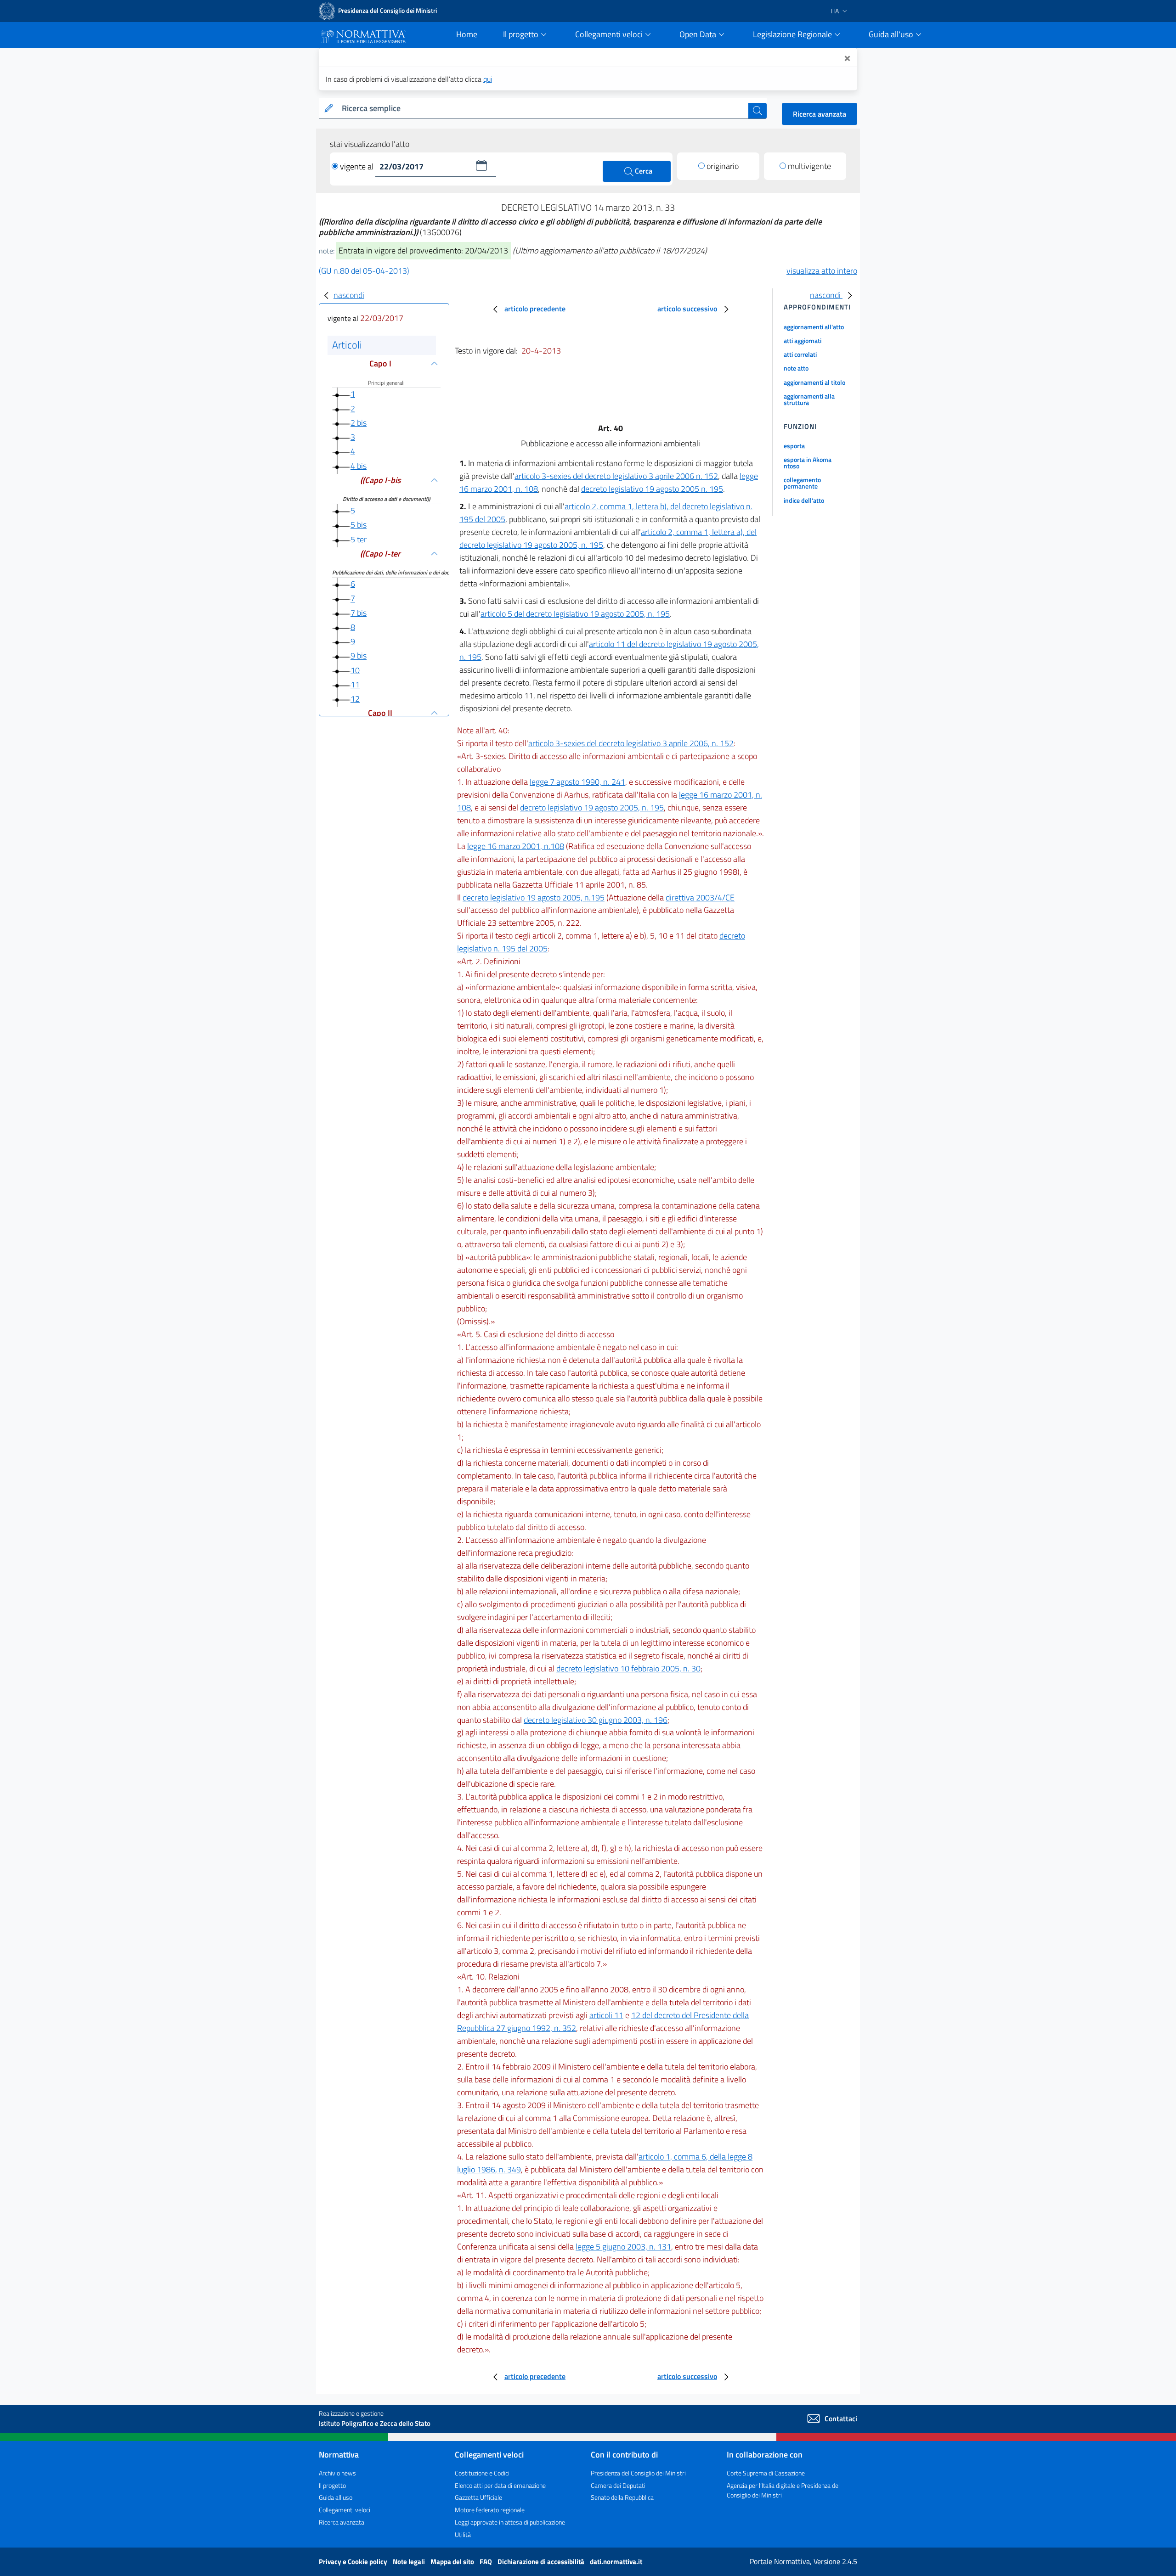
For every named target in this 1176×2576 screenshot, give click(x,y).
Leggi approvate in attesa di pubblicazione (510, 2522)
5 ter (359, 539)
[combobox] (543, 109)
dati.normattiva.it (616, 2562)
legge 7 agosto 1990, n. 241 (577, 782)
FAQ (486, 2562)
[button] (481, 165)
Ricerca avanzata (820, 114)
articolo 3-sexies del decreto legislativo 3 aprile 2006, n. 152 (631, 743)
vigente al (358, 166)
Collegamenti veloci (345, 2510)
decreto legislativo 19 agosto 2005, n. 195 (592, 807)
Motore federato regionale (490, 2510)
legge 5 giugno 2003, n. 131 (623, 2247)
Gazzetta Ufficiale (478, 2497)
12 (355, 699)
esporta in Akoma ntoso (808, 463)
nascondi (349, 295)
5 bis (359, 525)
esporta (794, 446)
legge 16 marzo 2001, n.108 (516, 846)
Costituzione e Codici (482, 2473)
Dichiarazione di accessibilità (542, 2562)
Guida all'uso (336, 2497)
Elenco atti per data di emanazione (500, 2485)
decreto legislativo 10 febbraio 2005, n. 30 (628, 1668)
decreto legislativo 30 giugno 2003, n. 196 (596, 1720)
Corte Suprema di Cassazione (766, 2473)
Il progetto (332, 2485)
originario (723, 166)
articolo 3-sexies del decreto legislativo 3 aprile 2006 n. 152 (616, 476)
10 (355, 670)
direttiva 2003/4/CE (700, 897)
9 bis (359, 656)
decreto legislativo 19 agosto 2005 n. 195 (652, 489)
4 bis (359, 466)
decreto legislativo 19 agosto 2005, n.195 (534, 897)
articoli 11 (606, 2015)
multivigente (809, 166)
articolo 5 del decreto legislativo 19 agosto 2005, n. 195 (575, 614)
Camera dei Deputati (618, 2485)
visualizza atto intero (822, 271)
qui (488, 79)
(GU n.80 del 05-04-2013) (364, 271)
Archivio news (337, 2473)
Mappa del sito (453, 2562)
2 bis (359, 423)
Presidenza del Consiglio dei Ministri (638, 2473)
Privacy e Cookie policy (354, 2562)
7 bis (359, 613)
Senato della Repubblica (622, 2497)
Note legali (410, 2562)
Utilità (463, 2534)
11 (355, 684)
